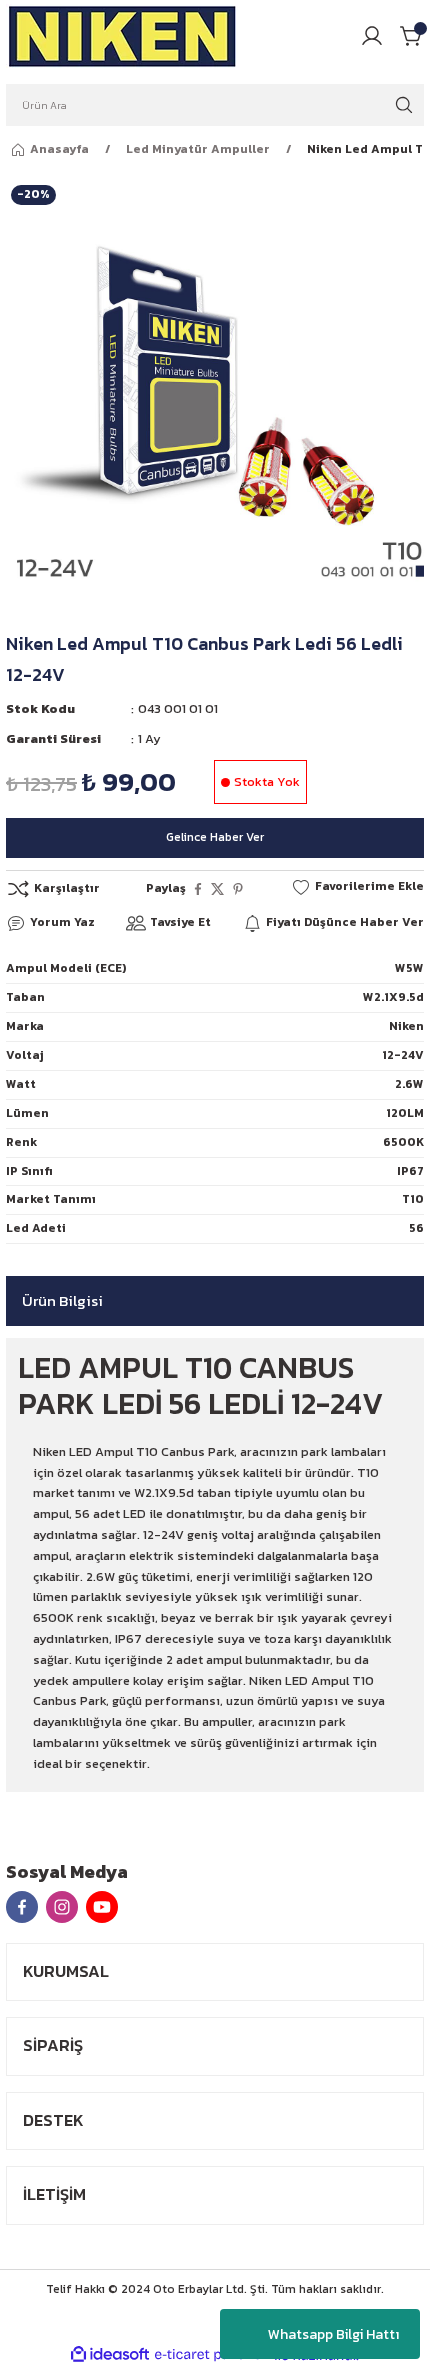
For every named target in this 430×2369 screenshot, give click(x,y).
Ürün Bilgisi (62, 1300)
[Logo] (123, 36)
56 (416, 1228)
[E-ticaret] (212, 2354)
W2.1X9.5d (393, 997)
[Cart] (412, 36)
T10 (413, 1199)
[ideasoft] (110, 2355)
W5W (409, 968)
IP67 (410, 1171)
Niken (406, 1026)
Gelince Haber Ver (215, 837)
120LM (405, 1113)
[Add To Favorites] (357, 887)
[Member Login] (372, 36)
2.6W (409, 1084)
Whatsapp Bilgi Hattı (333, 2334)
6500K (403, 1142)
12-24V (403, 1055)
